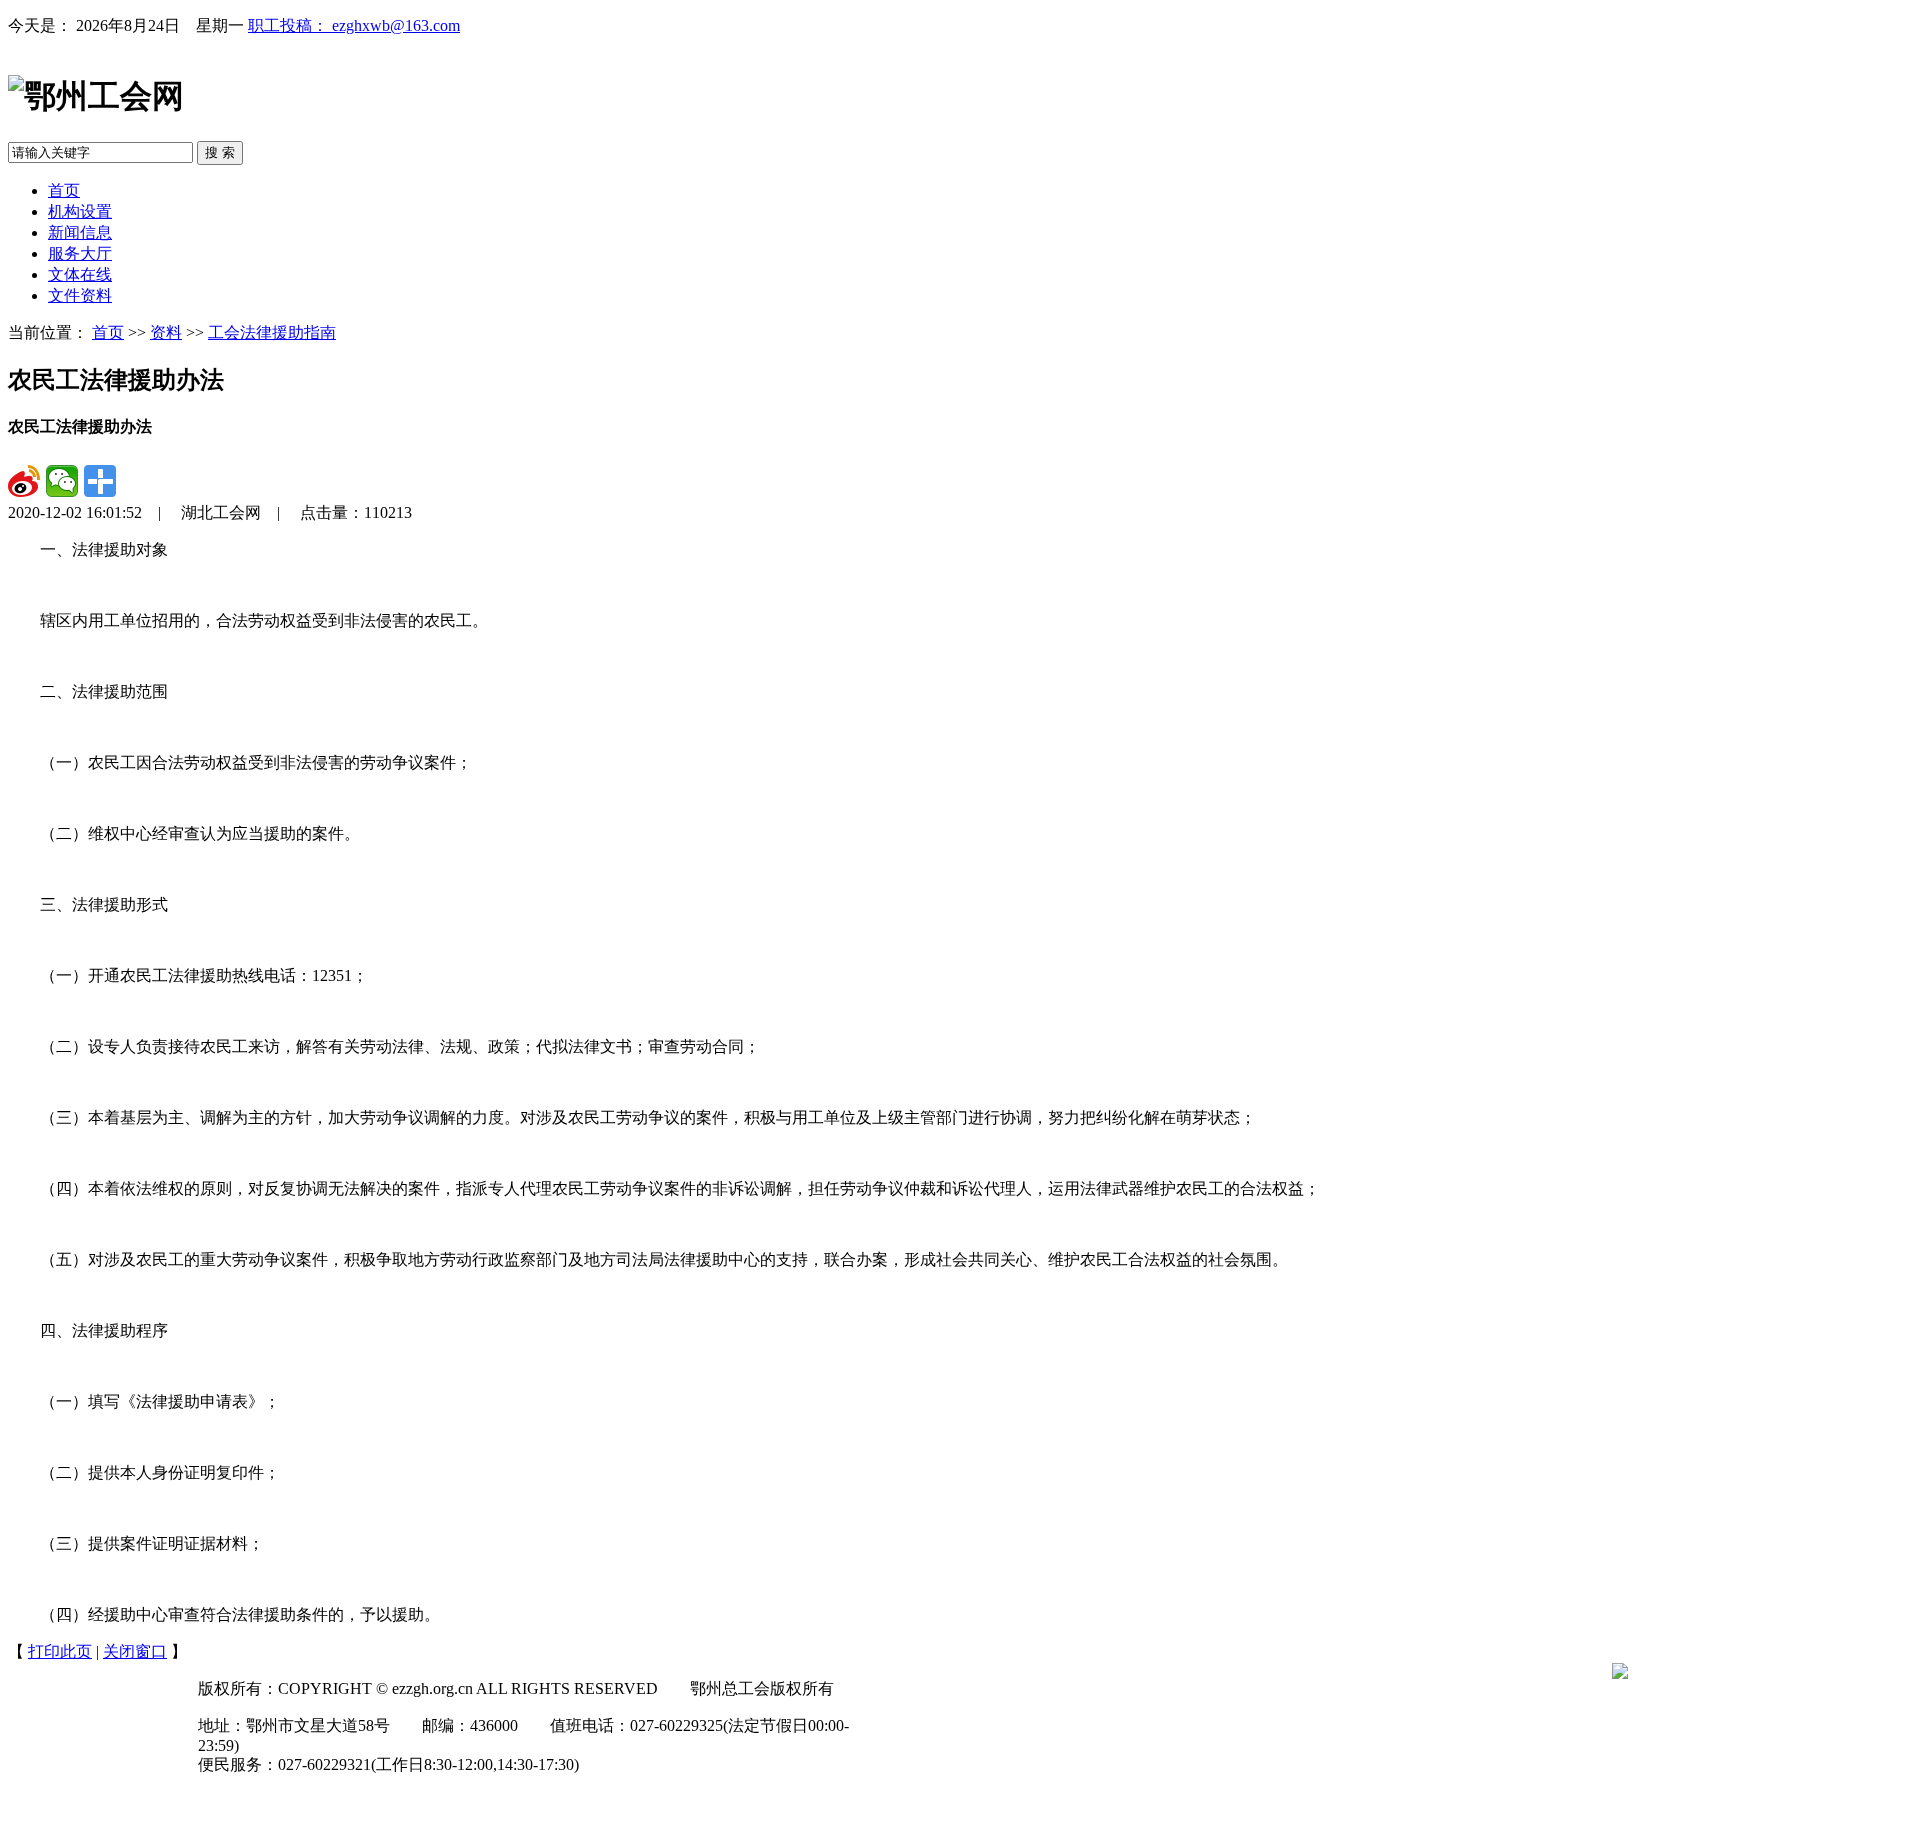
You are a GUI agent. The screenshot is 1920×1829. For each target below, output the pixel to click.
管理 (214, 1801)
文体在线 (80, 274)
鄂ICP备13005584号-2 (305, 1801)
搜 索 (220, 152)
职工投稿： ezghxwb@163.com (354, 25)
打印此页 (60, 1651)
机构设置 (80, 211)
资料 (166, 332)
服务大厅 (80, 253)
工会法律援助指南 (272, 332)
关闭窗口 (135, 1651)
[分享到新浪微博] (24, 481)
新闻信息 (80, 232)
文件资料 (80, 295)
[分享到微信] (62, 481)
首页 (64, 190)
